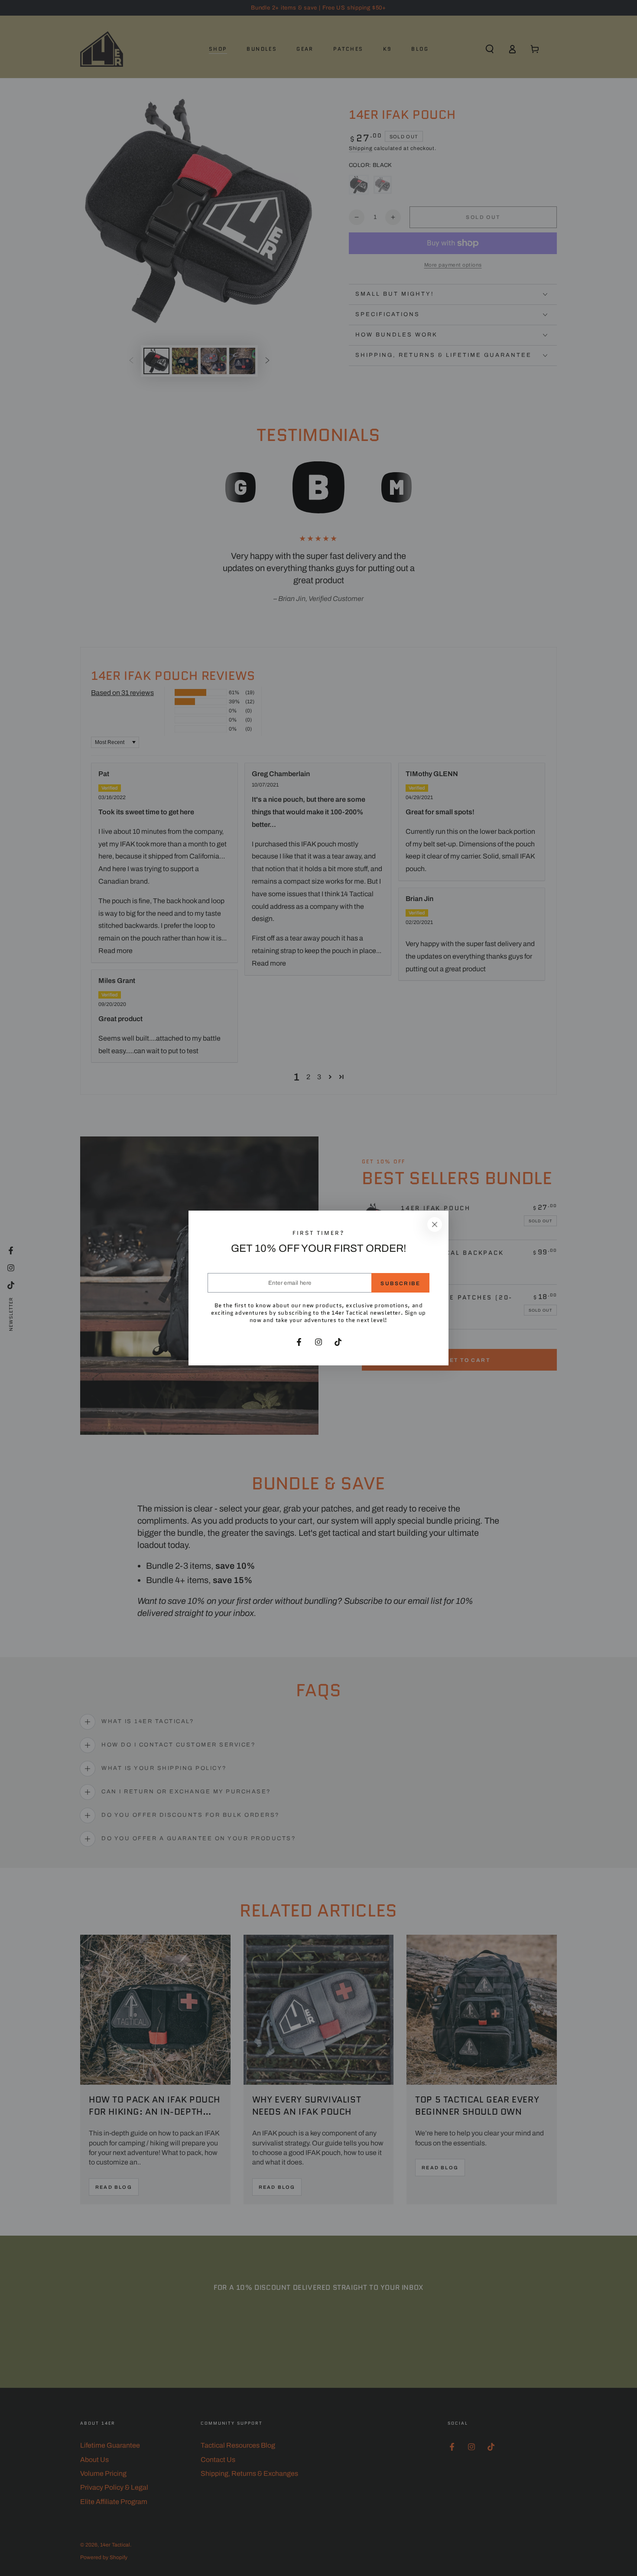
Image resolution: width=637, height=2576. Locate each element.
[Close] (435, 1224)
